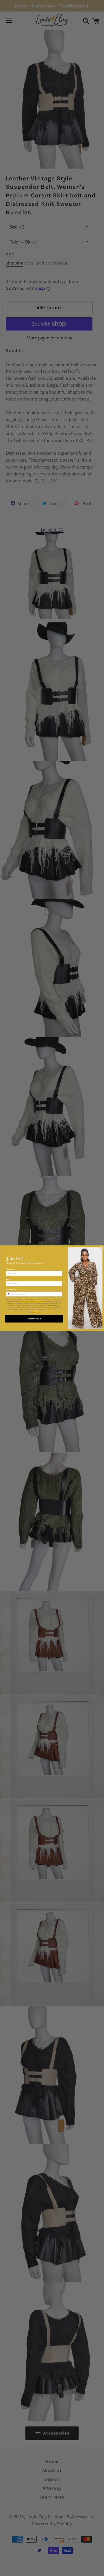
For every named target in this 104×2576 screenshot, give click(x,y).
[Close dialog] (102, 1248)
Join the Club (34, 1319)
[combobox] (10, 1294)
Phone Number (11, 1290)
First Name (10, 1269)
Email (8, 1279)
